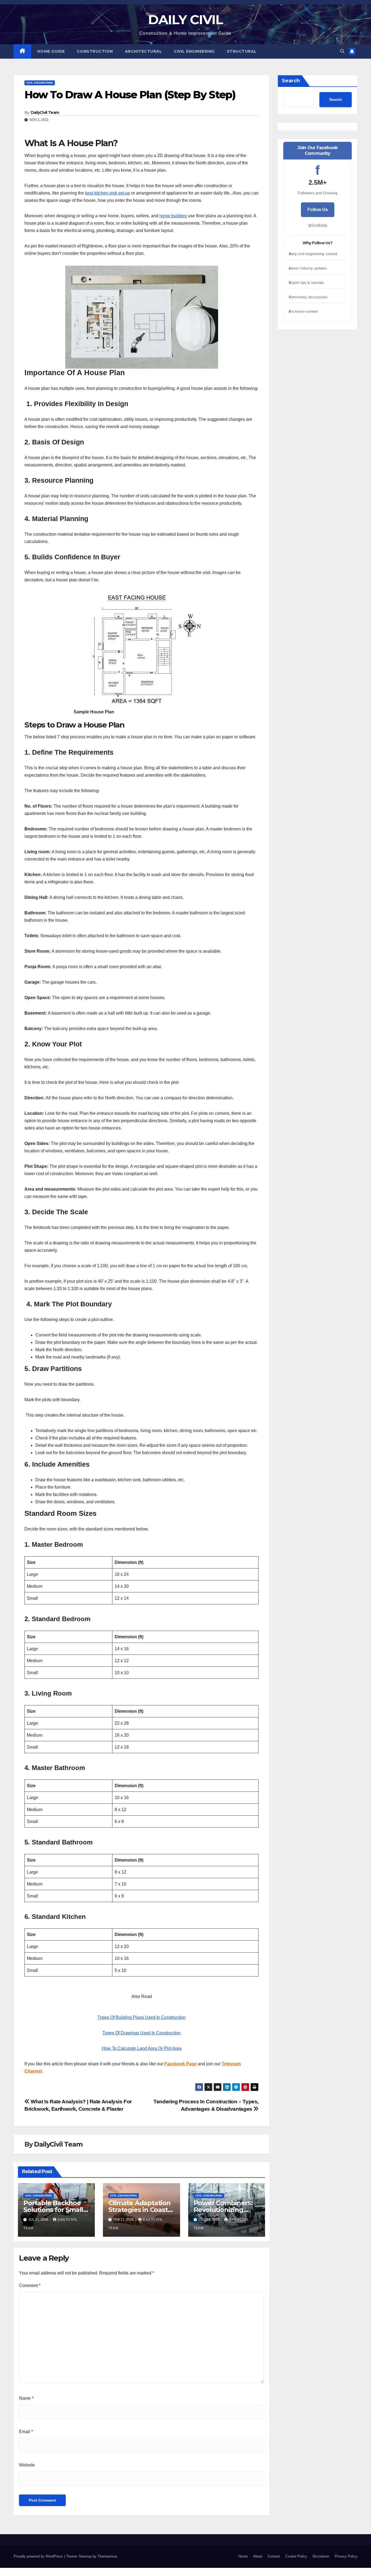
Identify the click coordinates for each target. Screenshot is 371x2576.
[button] (342, 51)
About (258, 2556)
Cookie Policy (296, 2556)
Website (27, 2465)
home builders (173, 216)
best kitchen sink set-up (108, 193)
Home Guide (51, 51)
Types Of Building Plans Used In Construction (142, 2017)
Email (26, 2432)
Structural (242, 51)
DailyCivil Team (45, 112)
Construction (95, 51)
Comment (30, 2285)
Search (291, 81)
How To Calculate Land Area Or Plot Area (142, 2048)
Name (26, 2398)
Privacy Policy (346, 2556)
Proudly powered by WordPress (39, 2556)
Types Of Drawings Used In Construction (142, 2033)
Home (243, 2556)
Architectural (144, 51)
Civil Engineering (194, 51)
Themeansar (107, 2556)
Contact (274, 2556)
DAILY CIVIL (185, 20)
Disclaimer (321, 2556)
